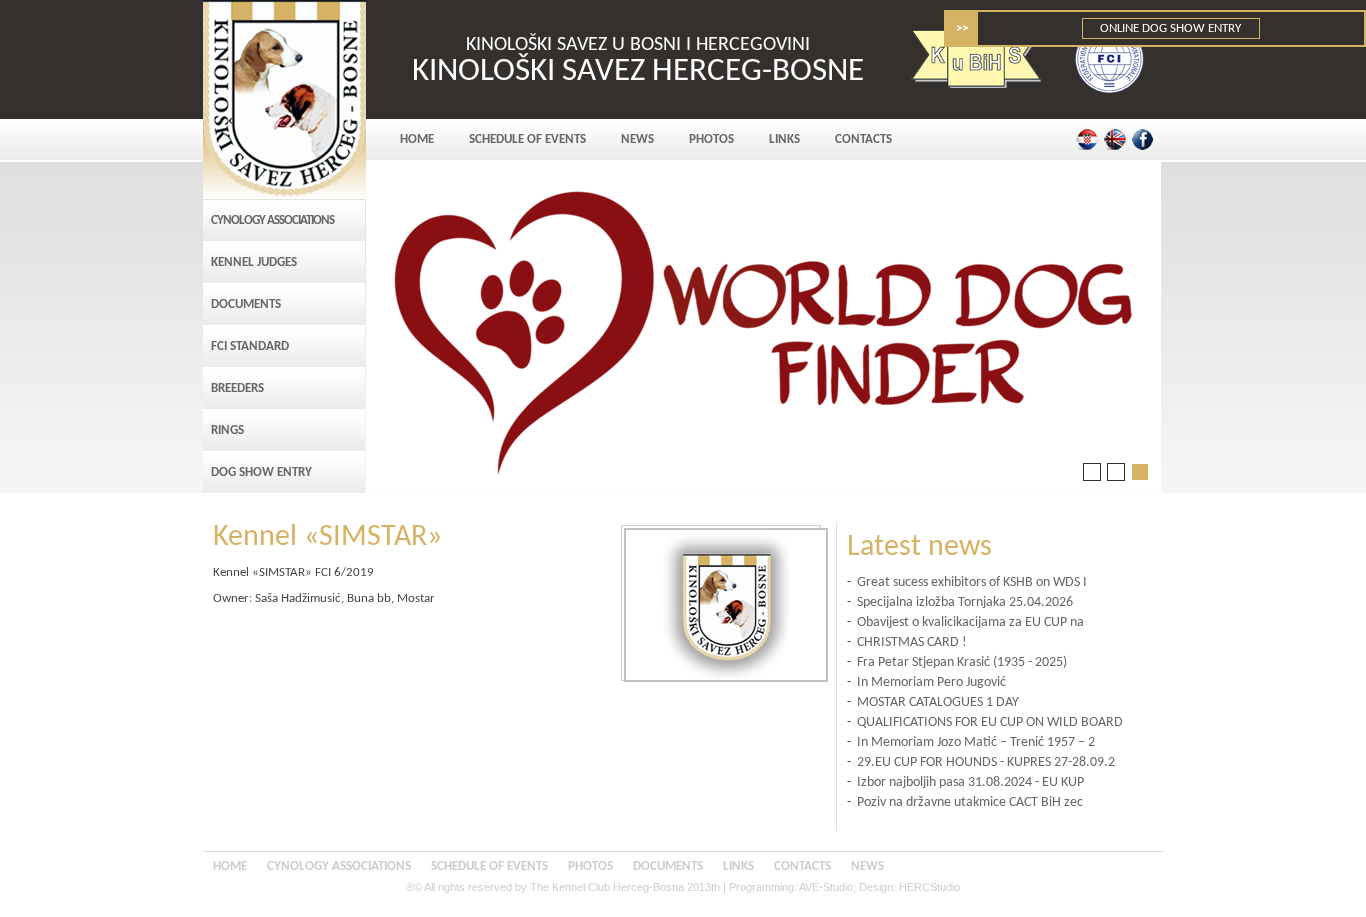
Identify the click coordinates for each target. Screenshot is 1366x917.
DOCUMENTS (246, 304)
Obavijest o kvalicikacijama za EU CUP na (970, 622)
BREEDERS (237, 388)
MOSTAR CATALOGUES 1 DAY (938, 702)
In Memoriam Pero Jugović (931, 682)
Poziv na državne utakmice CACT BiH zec (970, 802)
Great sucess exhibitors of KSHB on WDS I (972, 582)
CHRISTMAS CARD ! (912, 642)
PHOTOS (711, 139)
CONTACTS (863, 139)
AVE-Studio (826, 887)
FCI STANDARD (250, 346)
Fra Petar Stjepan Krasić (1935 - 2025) (962, 662)
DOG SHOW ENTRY (261, 472)
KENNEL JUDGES (254, 262)
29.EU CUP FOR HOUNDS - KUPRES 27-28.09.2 (986, 762)
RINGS (227, 430)
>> (962, 28)
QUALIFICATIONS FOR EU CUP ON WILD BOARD (990, 722)
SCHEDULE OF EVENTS (527, 139)
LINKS (784, 139)
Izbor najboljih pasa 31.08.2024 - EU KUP (970, 782)
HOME (417, 139)
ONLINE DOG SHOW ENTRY (1171, 28)
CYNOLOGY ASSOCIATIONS (272, 220)
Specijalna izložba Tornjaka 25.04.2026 (965, 602)
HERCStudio (929, 887)
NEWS (637, 139)
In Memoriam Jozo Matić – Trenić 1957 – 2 (976, 742)
